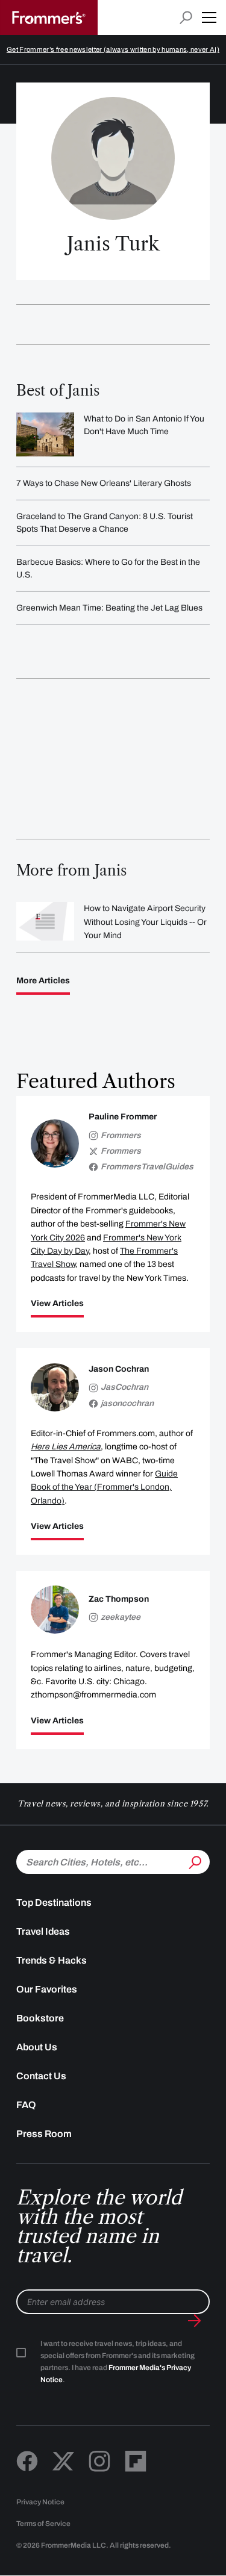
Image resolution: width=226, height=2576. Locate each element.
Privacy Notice (40, 2502)
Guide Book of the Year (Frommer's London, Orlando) (104, 1487)
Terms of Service (43, 2524)
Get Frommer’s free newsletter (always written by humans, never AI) (113, 49)
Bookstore (40, 2018)
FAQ (26, 2105)
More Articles (43, 981)
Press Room (44, 2134)
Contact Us (41, 2076)
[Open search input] (186, 18)
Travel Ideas (43, 1931)
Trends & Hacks (52, 1960)
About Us (37, 2047)
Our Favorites (47, 1989)
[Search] (194, 1861)
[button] (209, 17)
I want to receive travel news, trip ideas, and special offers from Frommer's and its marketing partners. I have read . (118, 2362)
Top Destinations (54, 1902)
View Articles (57, 1304)
